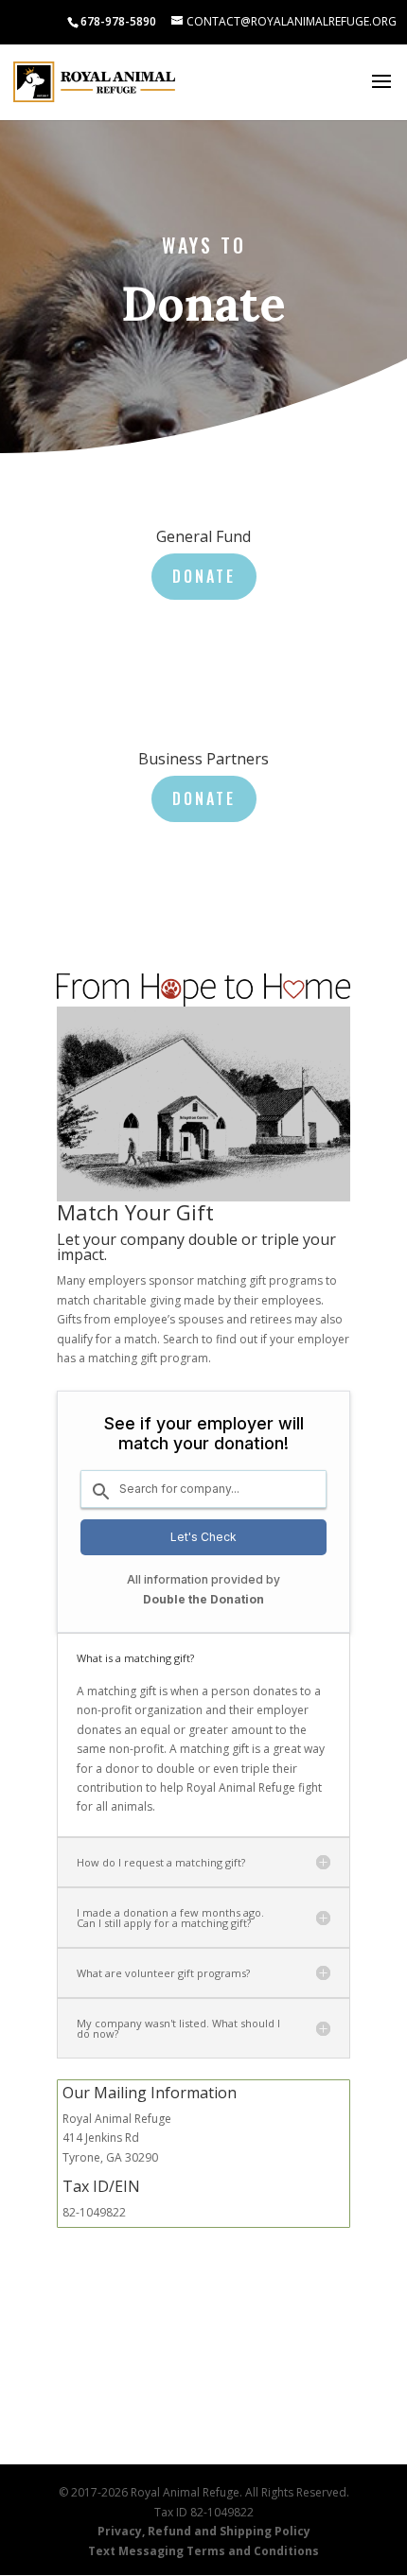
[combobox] (203, 1489)
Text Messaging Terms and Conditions (203, 2551)
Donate (204, 576)
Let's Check (203, 1537)
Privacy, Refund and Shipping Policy (204, 2531)
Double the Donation (203, 1599)
